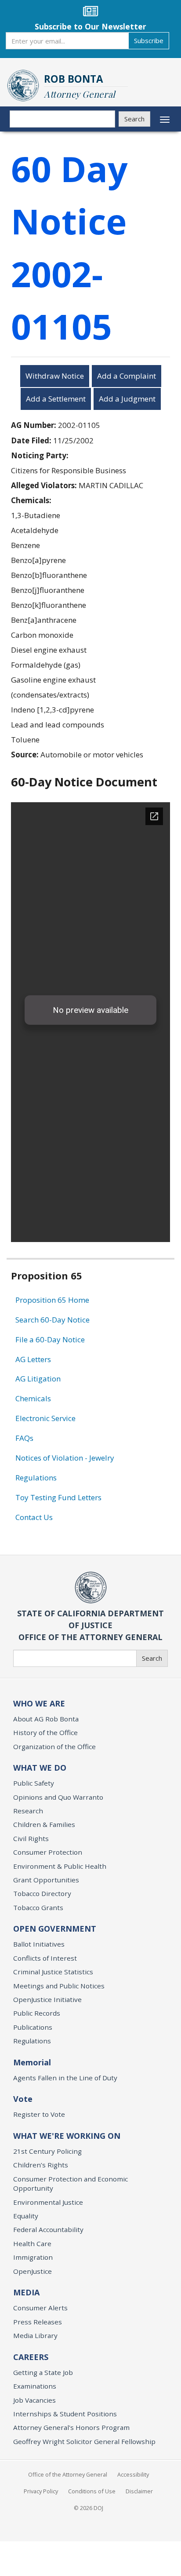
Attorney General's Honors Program (71, 2427)
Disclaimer (139, 2491)
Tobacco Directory (42, 1893)
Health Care (32, 2243)
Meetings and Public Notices (59, 1986)
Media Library (35, 2335)
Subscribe (149, 40)
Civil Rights (31, 1838)
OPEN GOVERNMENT (55, 1929)
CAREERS (31, 2357)
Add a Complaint (127, 376)
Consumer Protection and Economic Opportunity (71, 2183)
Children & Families (44, 1824)
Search (134, 119)
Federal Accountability (48, 2229)
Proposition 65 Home (52, 1300)
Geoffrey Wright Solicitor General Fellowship (84, 2441)
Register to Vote (39, 2114)
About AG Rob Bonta (46, 1719)
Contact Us (34, 1517)
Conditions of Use (92, 2491)
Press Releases (38, 2322)
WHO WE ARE (39, 1703)
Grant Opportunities (46, 1880)
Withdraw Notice (55, 376)
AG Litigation (38, 1379)
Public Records (37, 2013)
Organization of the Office (54, 1747)
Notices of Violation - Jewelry (65, 1458)
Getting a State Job (43, 2372)
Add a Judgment (127, 399)
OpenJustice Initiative (47, 1999)
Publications (33, 2027)
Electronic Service (45, 1418)
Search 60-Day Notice (52, 1320)
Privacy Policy (41, 2491)
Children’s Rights (41, 2165)
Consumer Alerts (40, 2308)
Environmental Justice (48, 2202)
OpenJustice (33, 2271)
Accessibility (133, 2474)
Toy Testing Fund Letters (58, 1497)
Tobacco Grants (38, 1907)
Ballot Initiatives (39, 1944)
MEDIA (26, 2292)
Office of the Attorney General (68, 2474)
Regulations (36, 1478)
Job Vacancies (34, 2400)
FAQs (24, 1438)
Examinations (35, 2386)
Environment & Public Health (60, 1866)
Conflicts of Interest (45, 1958)
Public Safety (34, 1783)
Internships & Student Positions (65, 2414)
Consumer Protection (48, 1852)
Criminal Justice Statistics (53, 1972)
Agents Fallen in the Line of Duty (65, 2078)
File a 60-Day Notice (50, 1339)
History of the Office (45, 1732)
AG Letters (33, 1359)
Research (28, 1811)
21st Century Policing (47, 2151)
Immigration (33, 2257)
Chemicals (33, 1398)
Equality (26, 2216)
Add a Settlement (56, 399)
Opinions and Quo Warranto (58, 1797)
